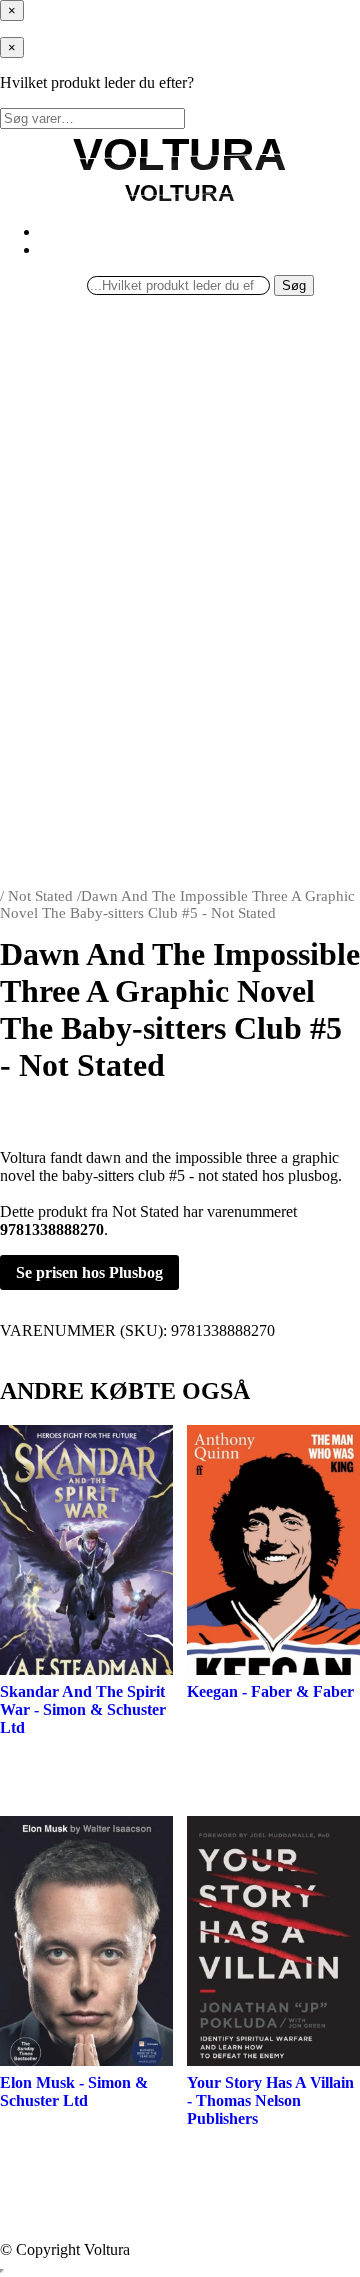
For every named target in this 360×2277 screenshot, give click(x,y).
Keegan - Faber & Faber (270, 1691)
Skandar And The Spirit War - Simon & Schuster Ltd (83, 1709)
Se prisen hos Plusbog (89, 1272)
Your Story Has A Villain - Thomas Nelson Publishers (270, 2100)
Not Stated (40, 896)
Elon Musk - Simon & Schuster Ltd (74, 2091)
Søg (294, 285)
